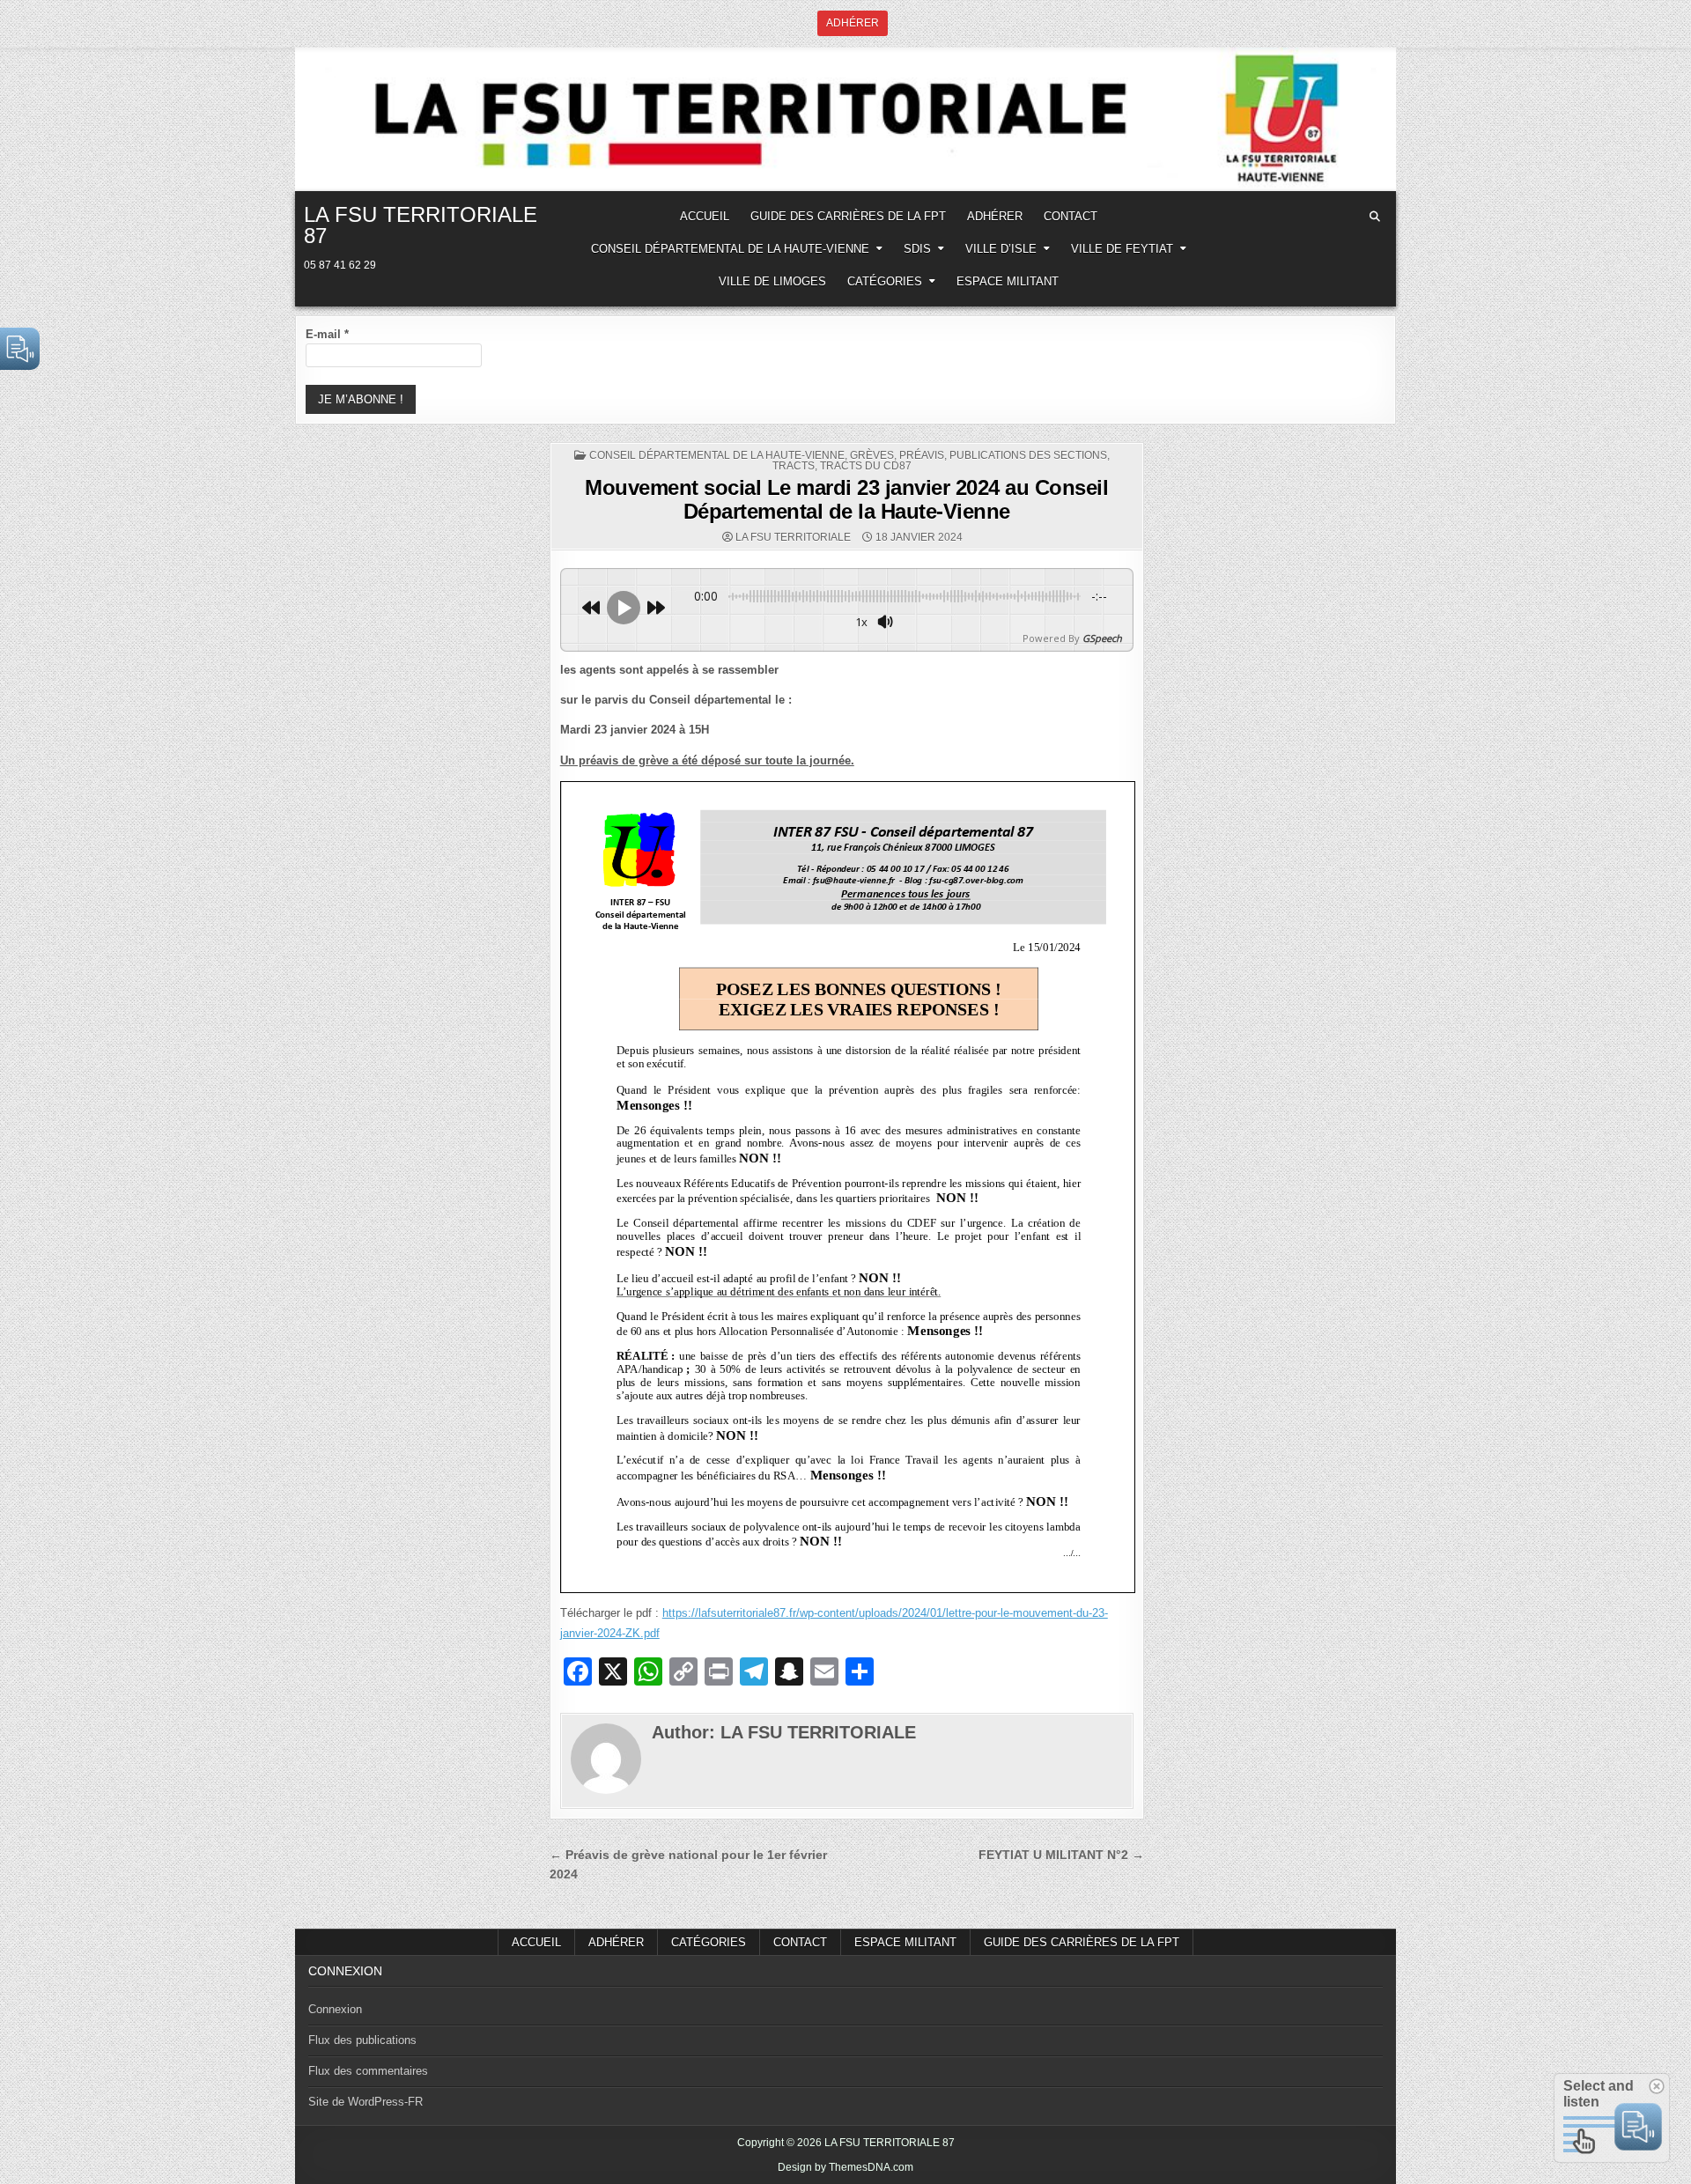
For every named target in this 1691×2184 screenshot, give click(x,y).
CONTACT (1071, 216)
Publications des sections (1028, 455)
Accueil (536, 1942)
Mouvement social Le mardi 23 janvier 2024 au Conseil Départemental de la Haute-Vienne (846, 499)
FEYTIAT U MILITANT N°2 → (1061, 1855)
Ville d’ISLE (1001, 249)
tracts (794, 466)
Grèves (872, 455)
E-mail (327, 334)
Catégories (885, 281)
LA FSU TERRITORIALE (793, 537)
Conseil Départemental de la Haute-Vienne (730, 249)
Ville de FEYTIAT (1122, 249)
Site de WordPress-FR (366, 2102)
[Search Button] (1375, 217)
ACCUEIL (705, 216)
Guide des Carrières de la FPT (848, 216)
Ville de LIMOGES (772, 281)
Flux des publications (362, 2040)
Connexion (335, 2009)
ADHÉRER (995, 216)
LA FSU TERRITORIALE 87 (421, 225)
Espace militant (1008, 281)
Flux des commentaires (368, 2071)
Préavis (922, 455)
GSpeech (1102, 638)
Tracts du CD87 (866, 466)
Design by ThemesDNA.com (845, 2167)
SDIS (917, 249)
